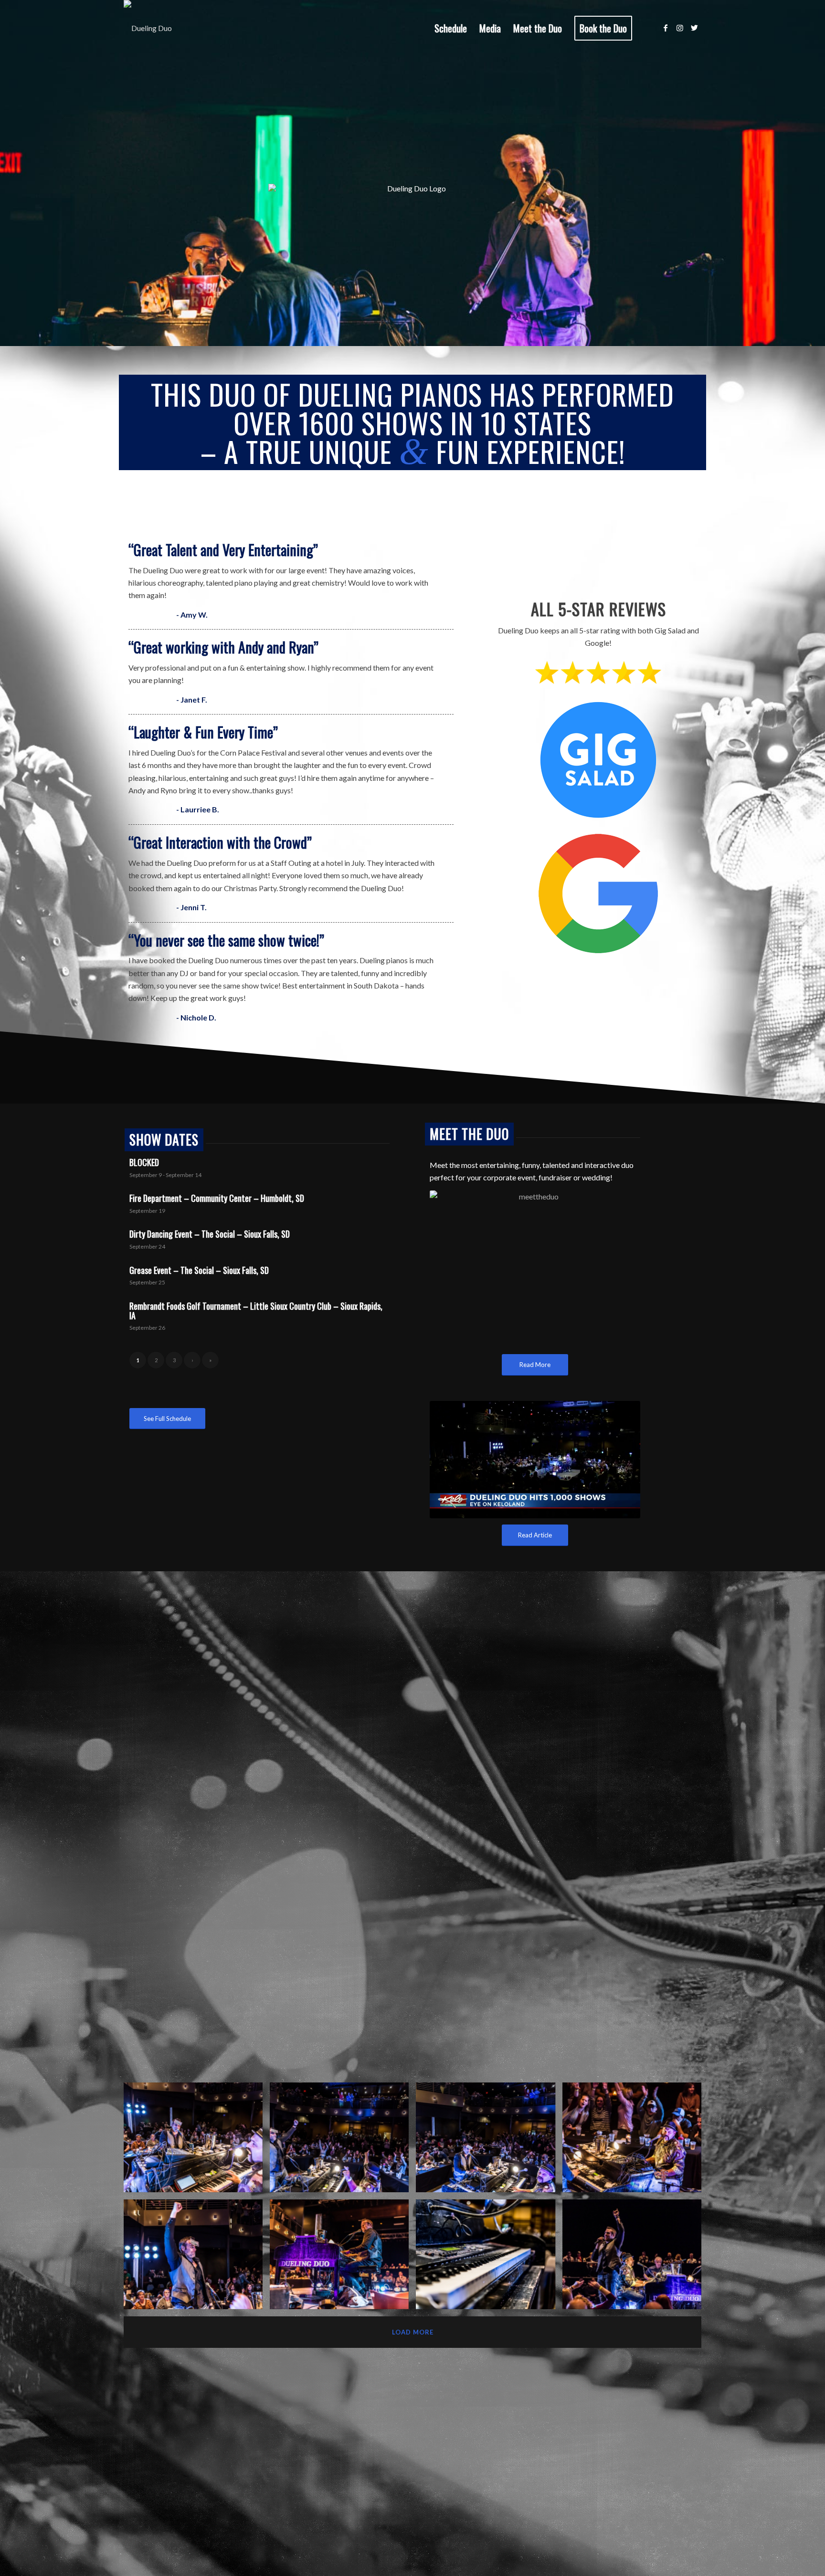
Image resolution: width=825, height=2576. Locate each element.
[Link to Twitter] (694, 28)
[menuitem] (451, 28)
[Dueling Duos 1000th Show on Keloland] (535, 1460)
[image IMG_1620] (197, 2141)
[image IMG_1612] (489, 2141)
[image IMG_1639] (635, 2258)
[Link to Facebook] (666, 28)
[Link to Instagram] (680, 28)
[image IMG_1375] (489, 2258)
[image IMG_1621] (197, 2258)
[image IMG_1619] (343, 2141)
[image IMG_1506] (343, 2258)
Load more (413, 2332)
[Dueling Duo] (148, 28)
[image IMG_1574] (635, 2141)
